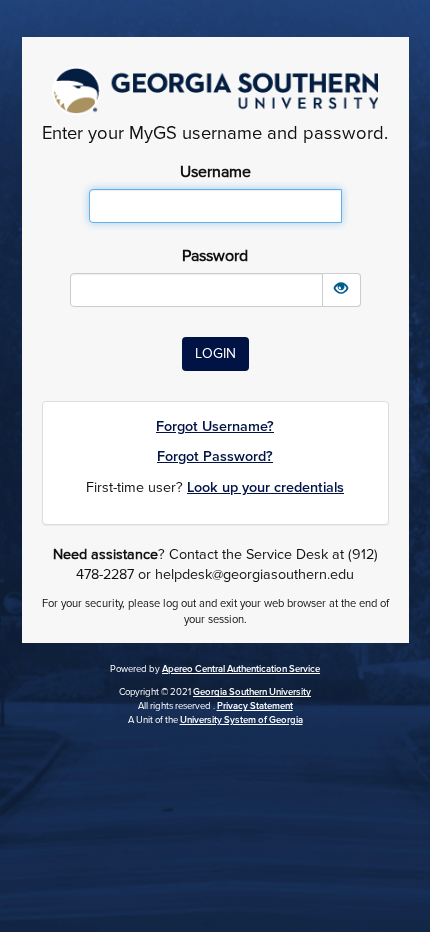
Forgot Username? (215, 426)
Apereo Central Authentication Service (241, 669)
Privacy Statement (255, 706)
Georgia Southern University (252, 692)
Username (215, 172)
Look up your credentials (265, 487)
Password (215, 256)
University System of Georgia (241, 720)
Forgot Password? (215, 456)
